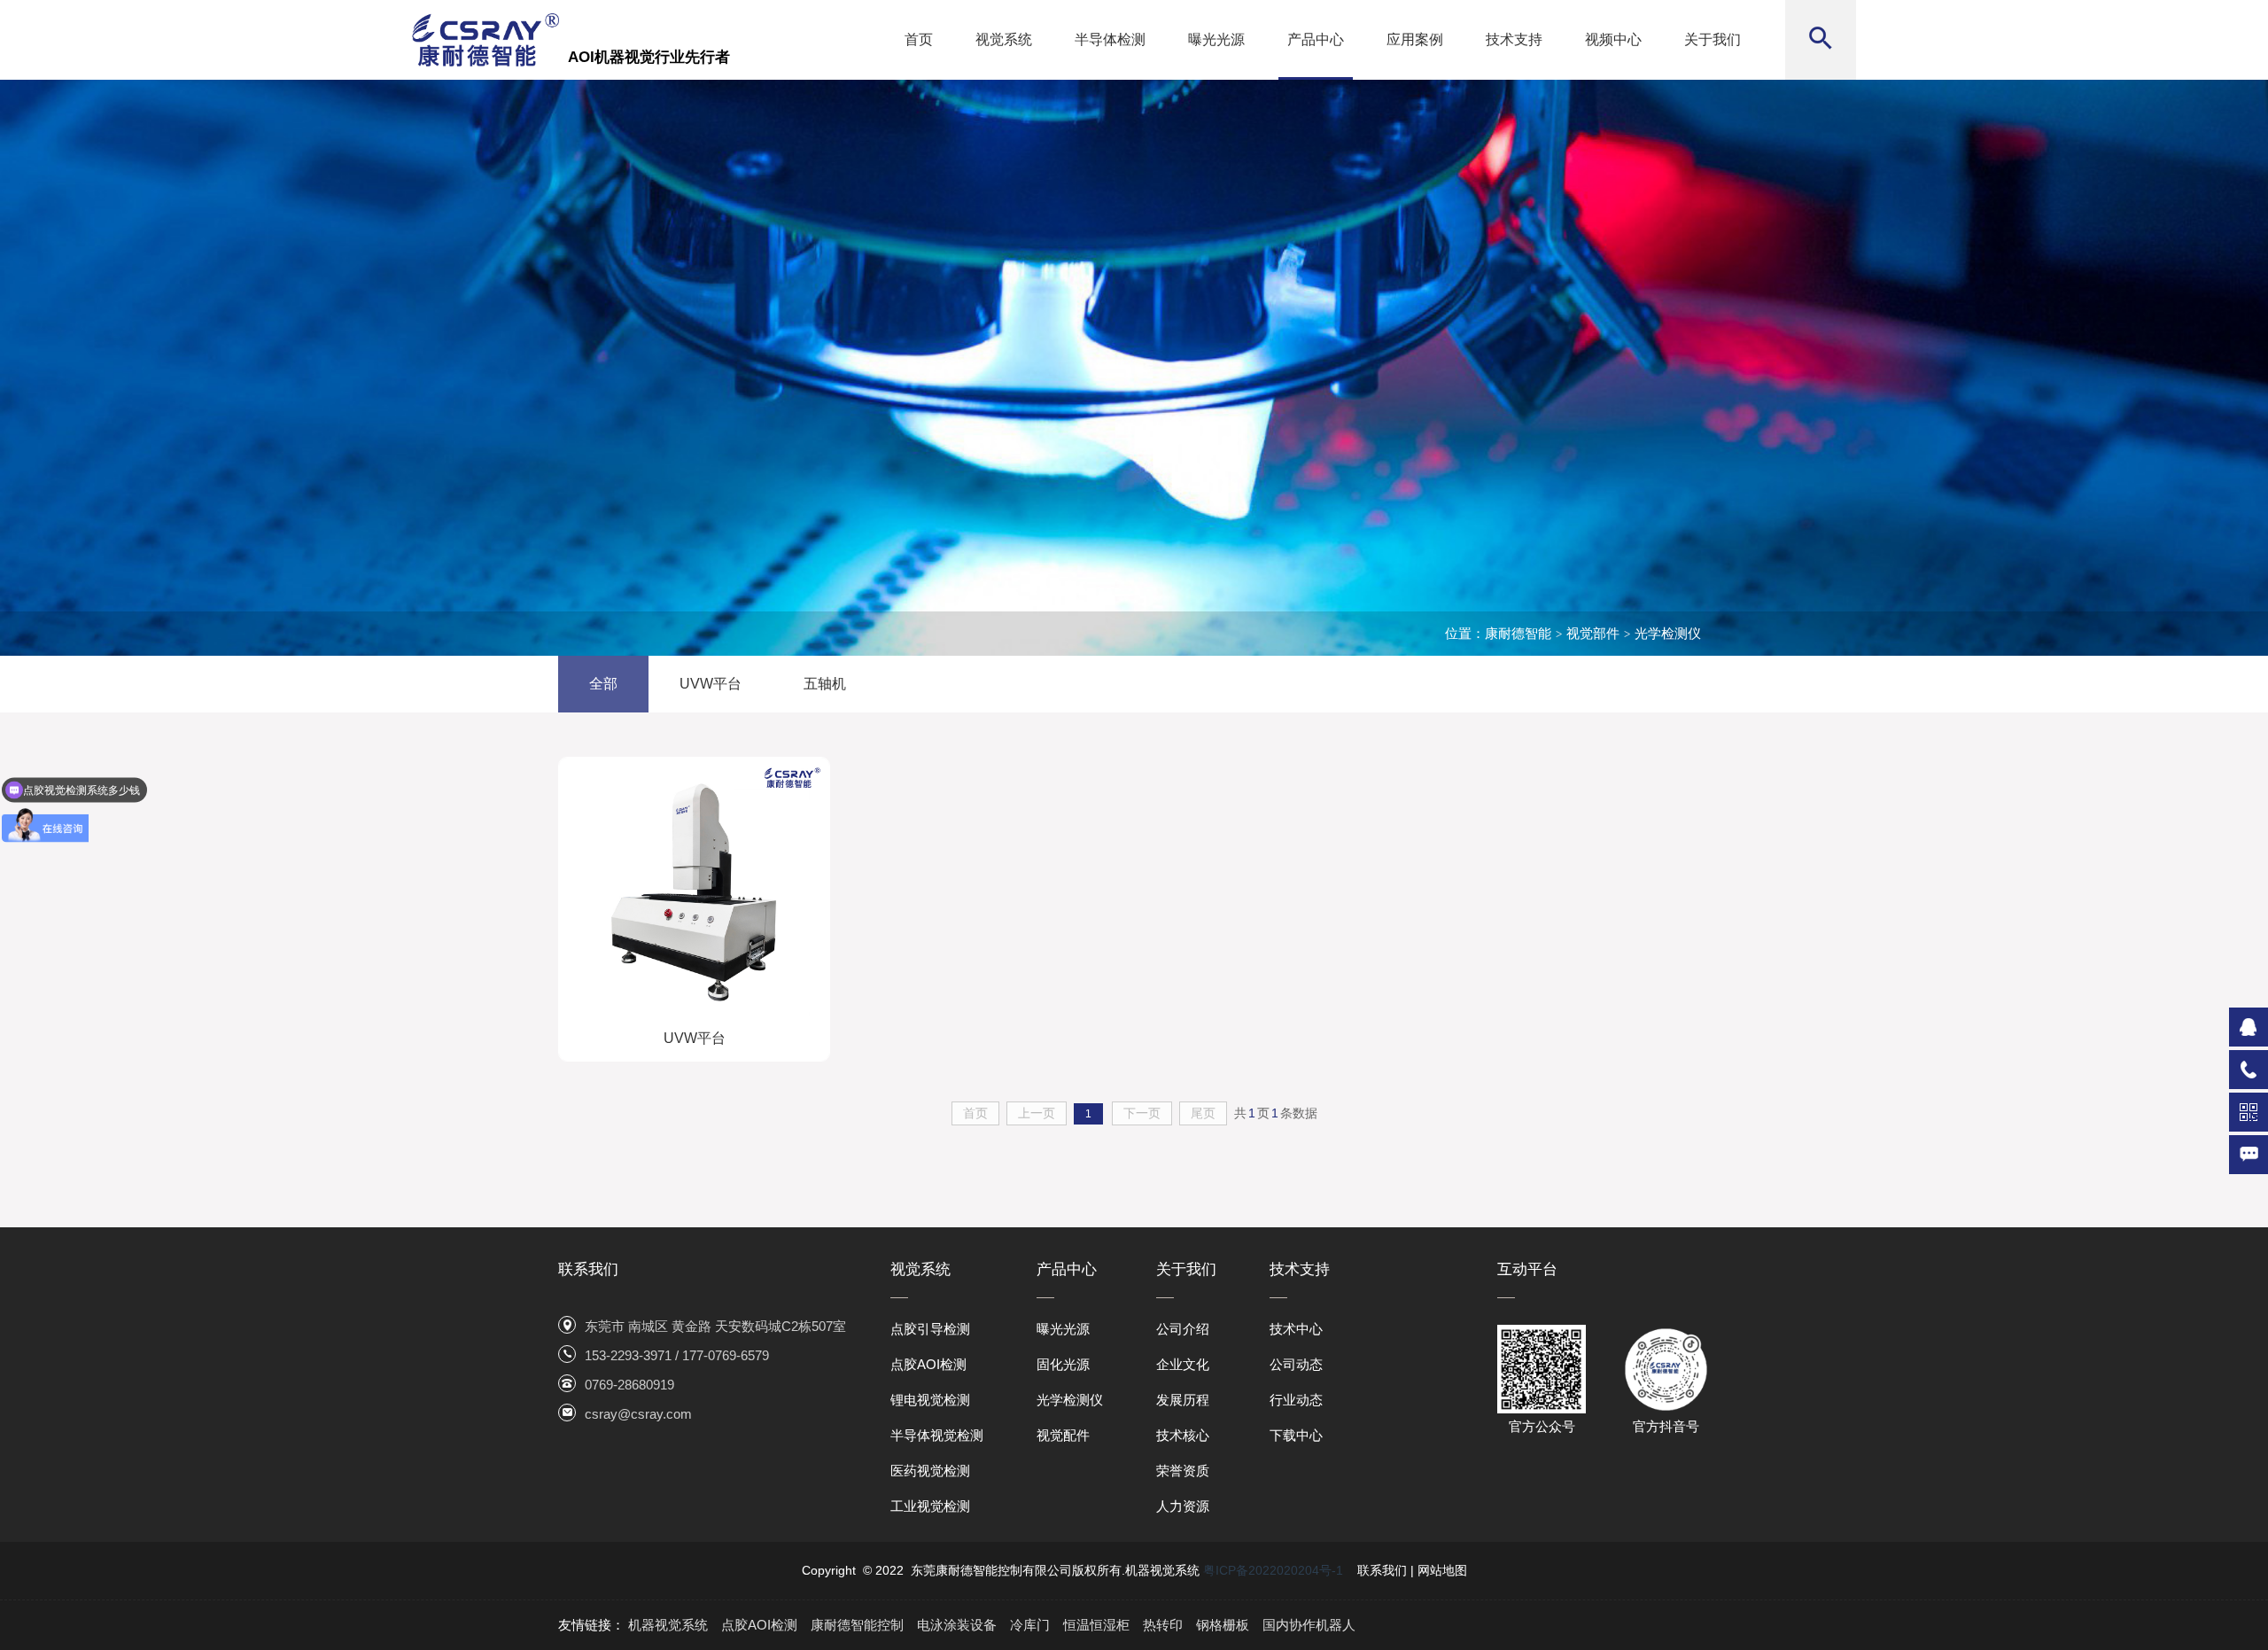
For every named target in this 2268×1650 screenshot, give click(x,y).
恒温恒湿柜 (1096, 1625)
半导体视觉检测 (937, 1435)
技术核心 (1183, 1435)
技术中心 (1296, 1329)
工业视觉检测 (930, 1506)
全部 (603, 684)
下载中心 (1296, 1435)
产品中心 (1316, 39)
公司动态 (1296, 1364)
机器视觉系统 (668, 1625)
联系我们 (1382, 1570)
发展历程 (1183, 1400)
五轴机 (825, 684)
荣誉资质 (1183, 1471)
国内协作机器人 (1309, 1625)
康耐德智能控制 (857, 1625)
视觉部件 (1593, 633)
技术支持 (1514, 39)
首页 (919, 39)
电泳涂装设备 (957, 1625)
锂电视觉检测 (930, 1400)
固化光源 (1063, 1364)
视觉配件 (1063, 1435)
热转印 (1163, 1625)
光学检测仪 (1668, 633)
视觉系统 (1004, 39)
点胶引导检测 (930, 1329)
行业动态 (1296, 1400)
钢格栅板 (1223, 1625)
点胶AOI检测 (928, 1364)
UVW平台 (711, 684)
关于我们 (1713, 39)
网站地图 (1442, 1570)
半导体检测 (1110, 39)
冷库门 (1030, 1625)
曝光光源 (1216, 39)
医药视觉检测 (930, 1471)
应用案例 (1415, 39)
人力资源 (1183, 1506)
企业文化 (1183, 1364)
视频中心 (1613, 39)
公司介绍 (1183, 1329)
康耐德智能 (1518, 633)
